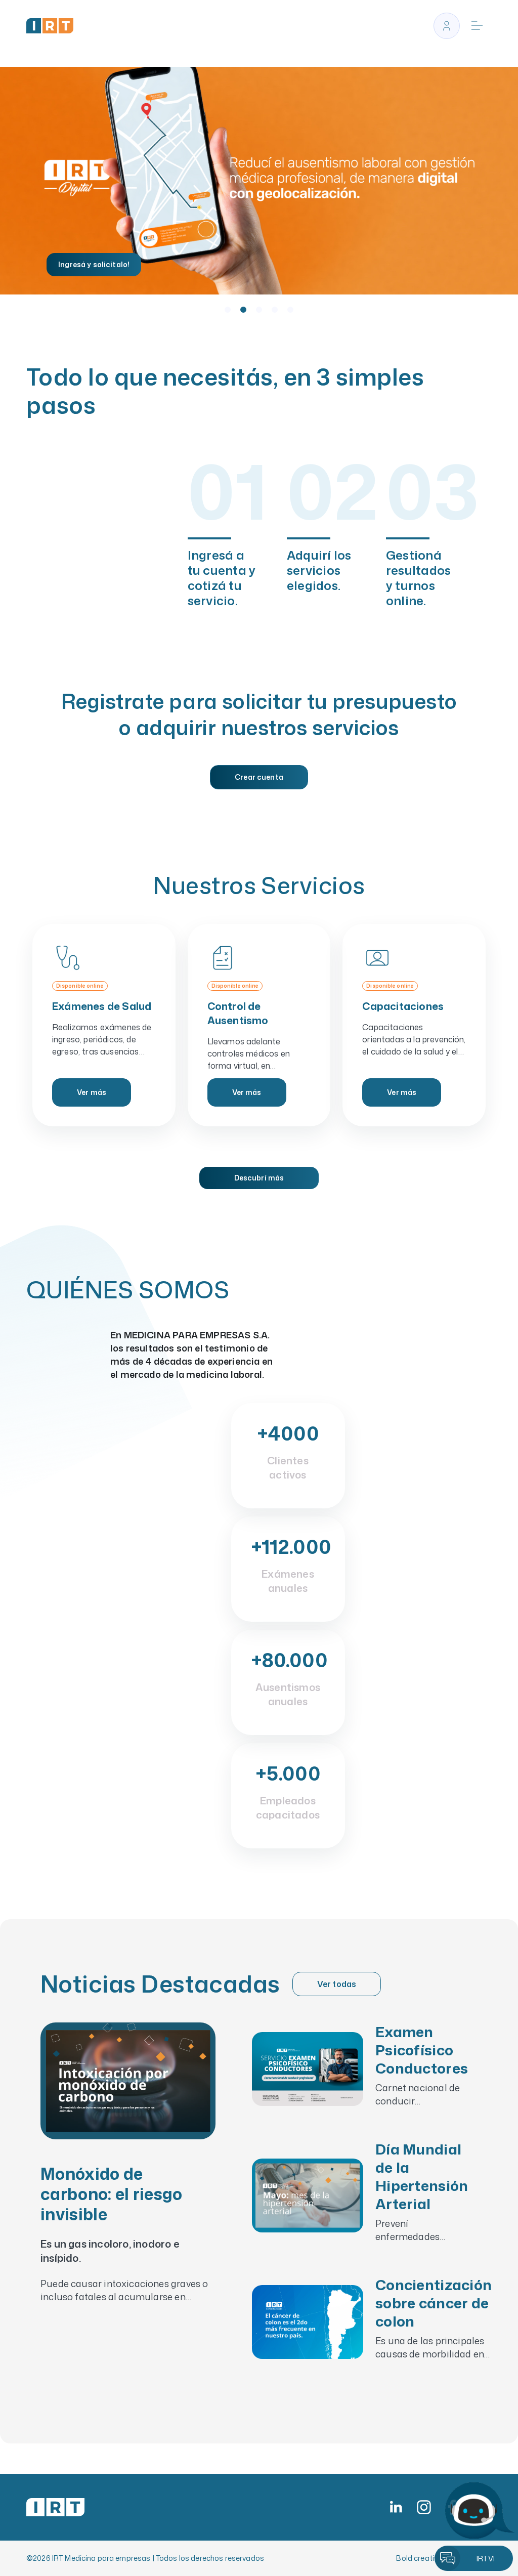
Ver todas (337, 1984)
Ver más (92, 1092)
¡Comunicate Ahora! (95, 264)
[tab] (228, 310)
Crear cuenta (259, 777)
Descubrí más (259, 1178)
